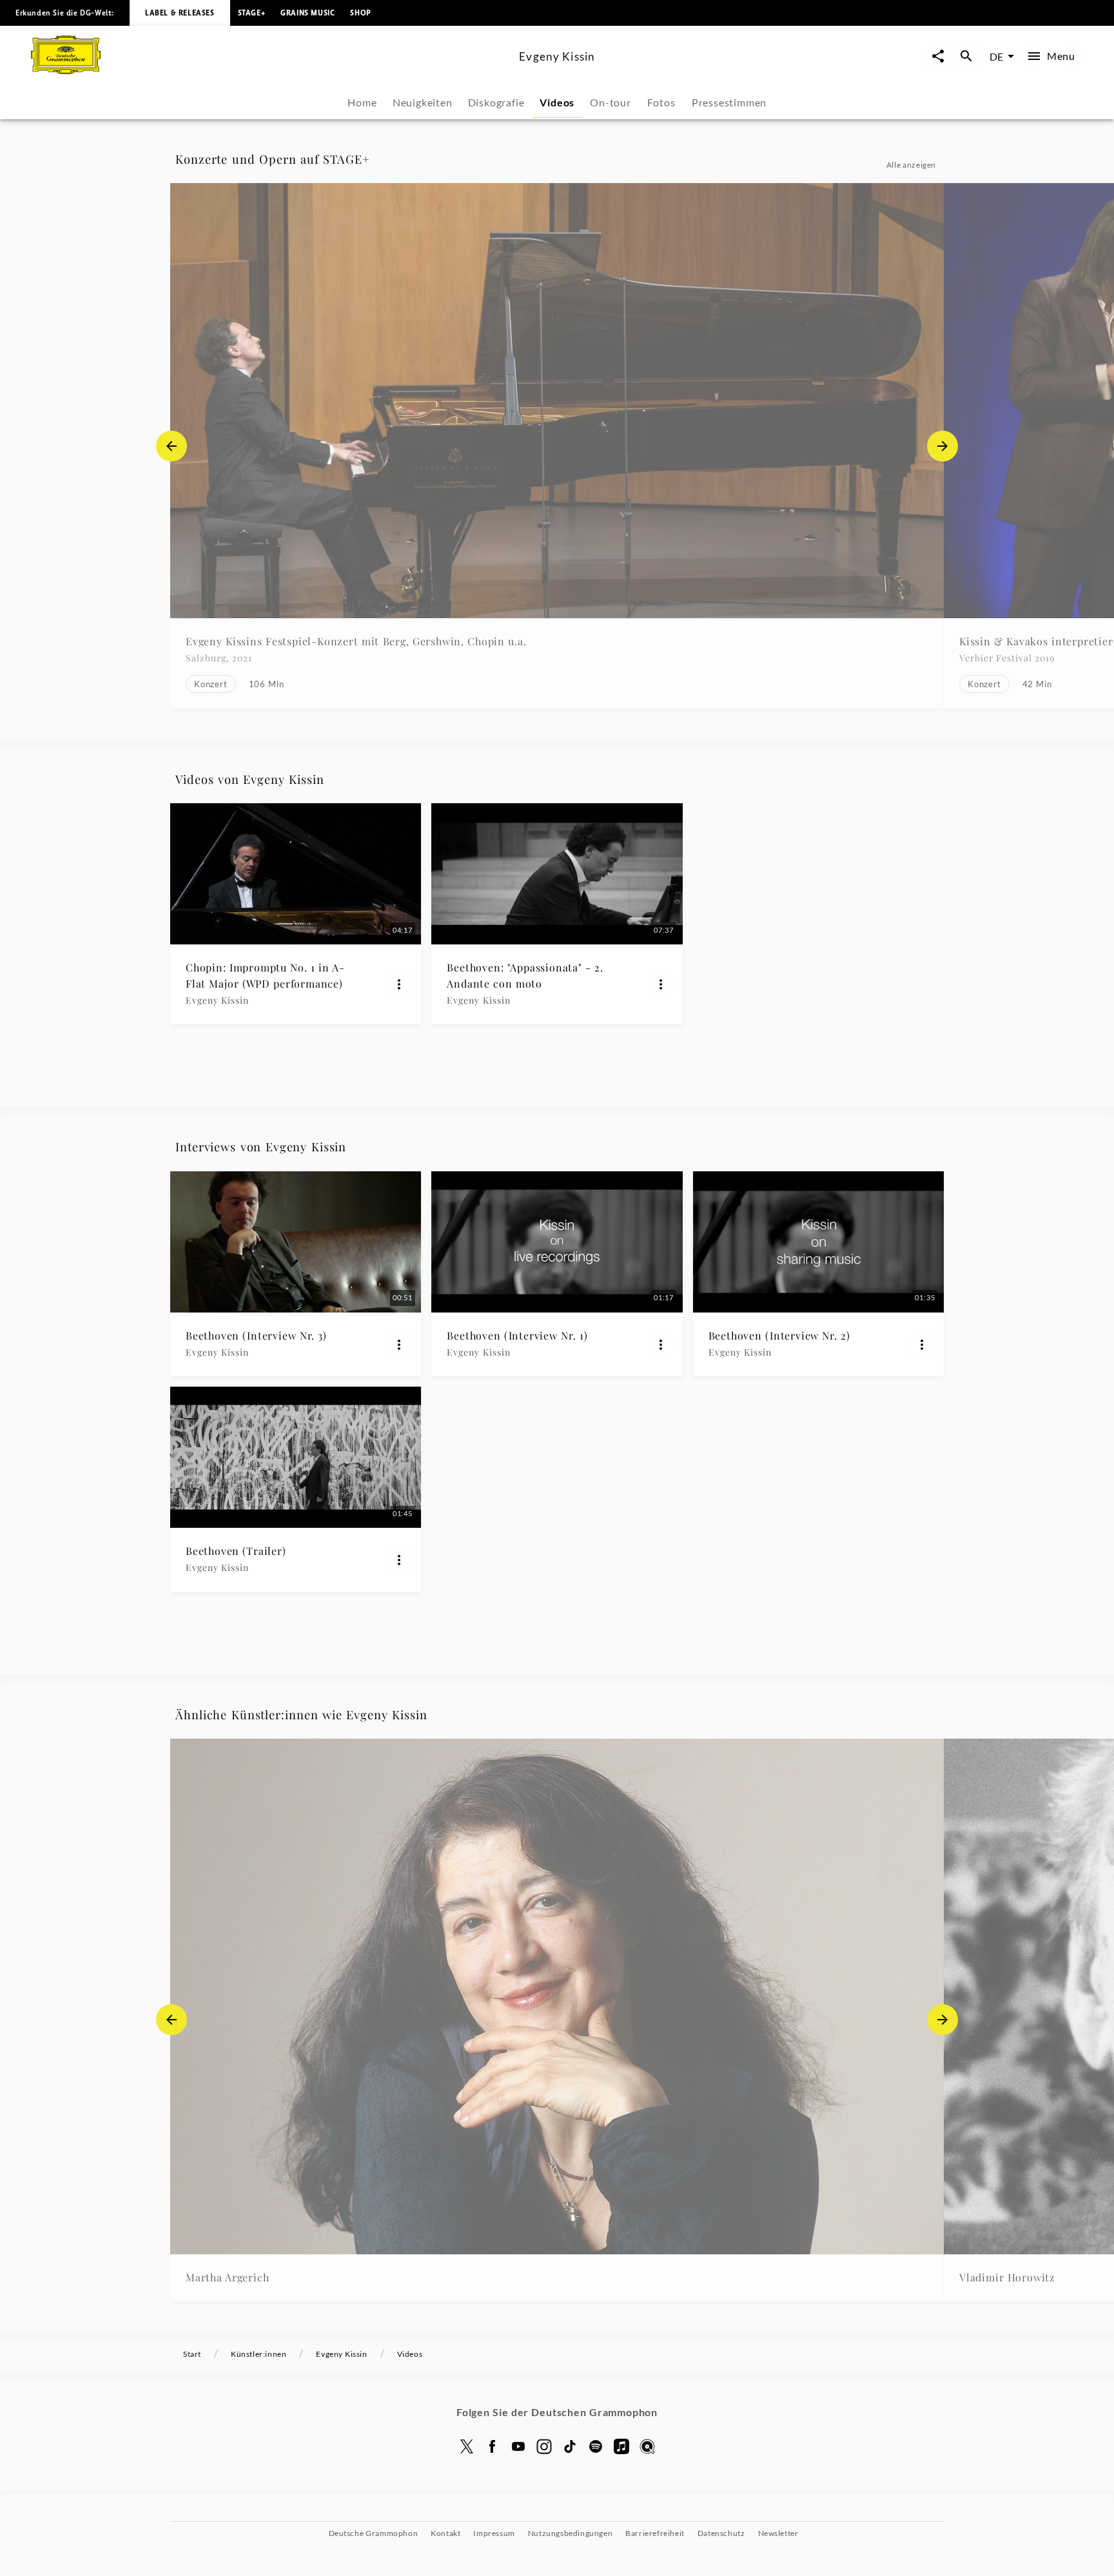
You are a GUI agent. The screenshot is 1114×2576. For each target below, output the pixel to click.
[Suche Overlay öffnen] (966, 56)
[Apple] (621, 2446)
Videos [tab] (557, 102)
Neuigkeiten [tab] (423, 102)
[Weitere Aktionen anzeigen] (399, 984)
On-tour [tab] (611, 102)
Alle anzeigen (911, 165)
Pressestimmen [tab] (729, 102)
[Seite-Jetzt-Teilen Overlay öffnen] (938, 56)
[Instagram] (544, 2446)
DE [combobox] (996, 56)
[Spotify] (596, 2446)
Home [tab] (362, 102)
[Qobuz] (647, 2446)
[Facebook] (493, 2446)
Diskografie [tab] (496, 102)
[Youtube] (518, 2446)
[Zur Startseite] (270, 70)
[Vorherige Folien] (171, 446)
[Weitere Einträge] (943, 446)
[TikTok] (570, 2446)
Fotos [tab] (661, 102)
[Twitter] (467, 2446)
